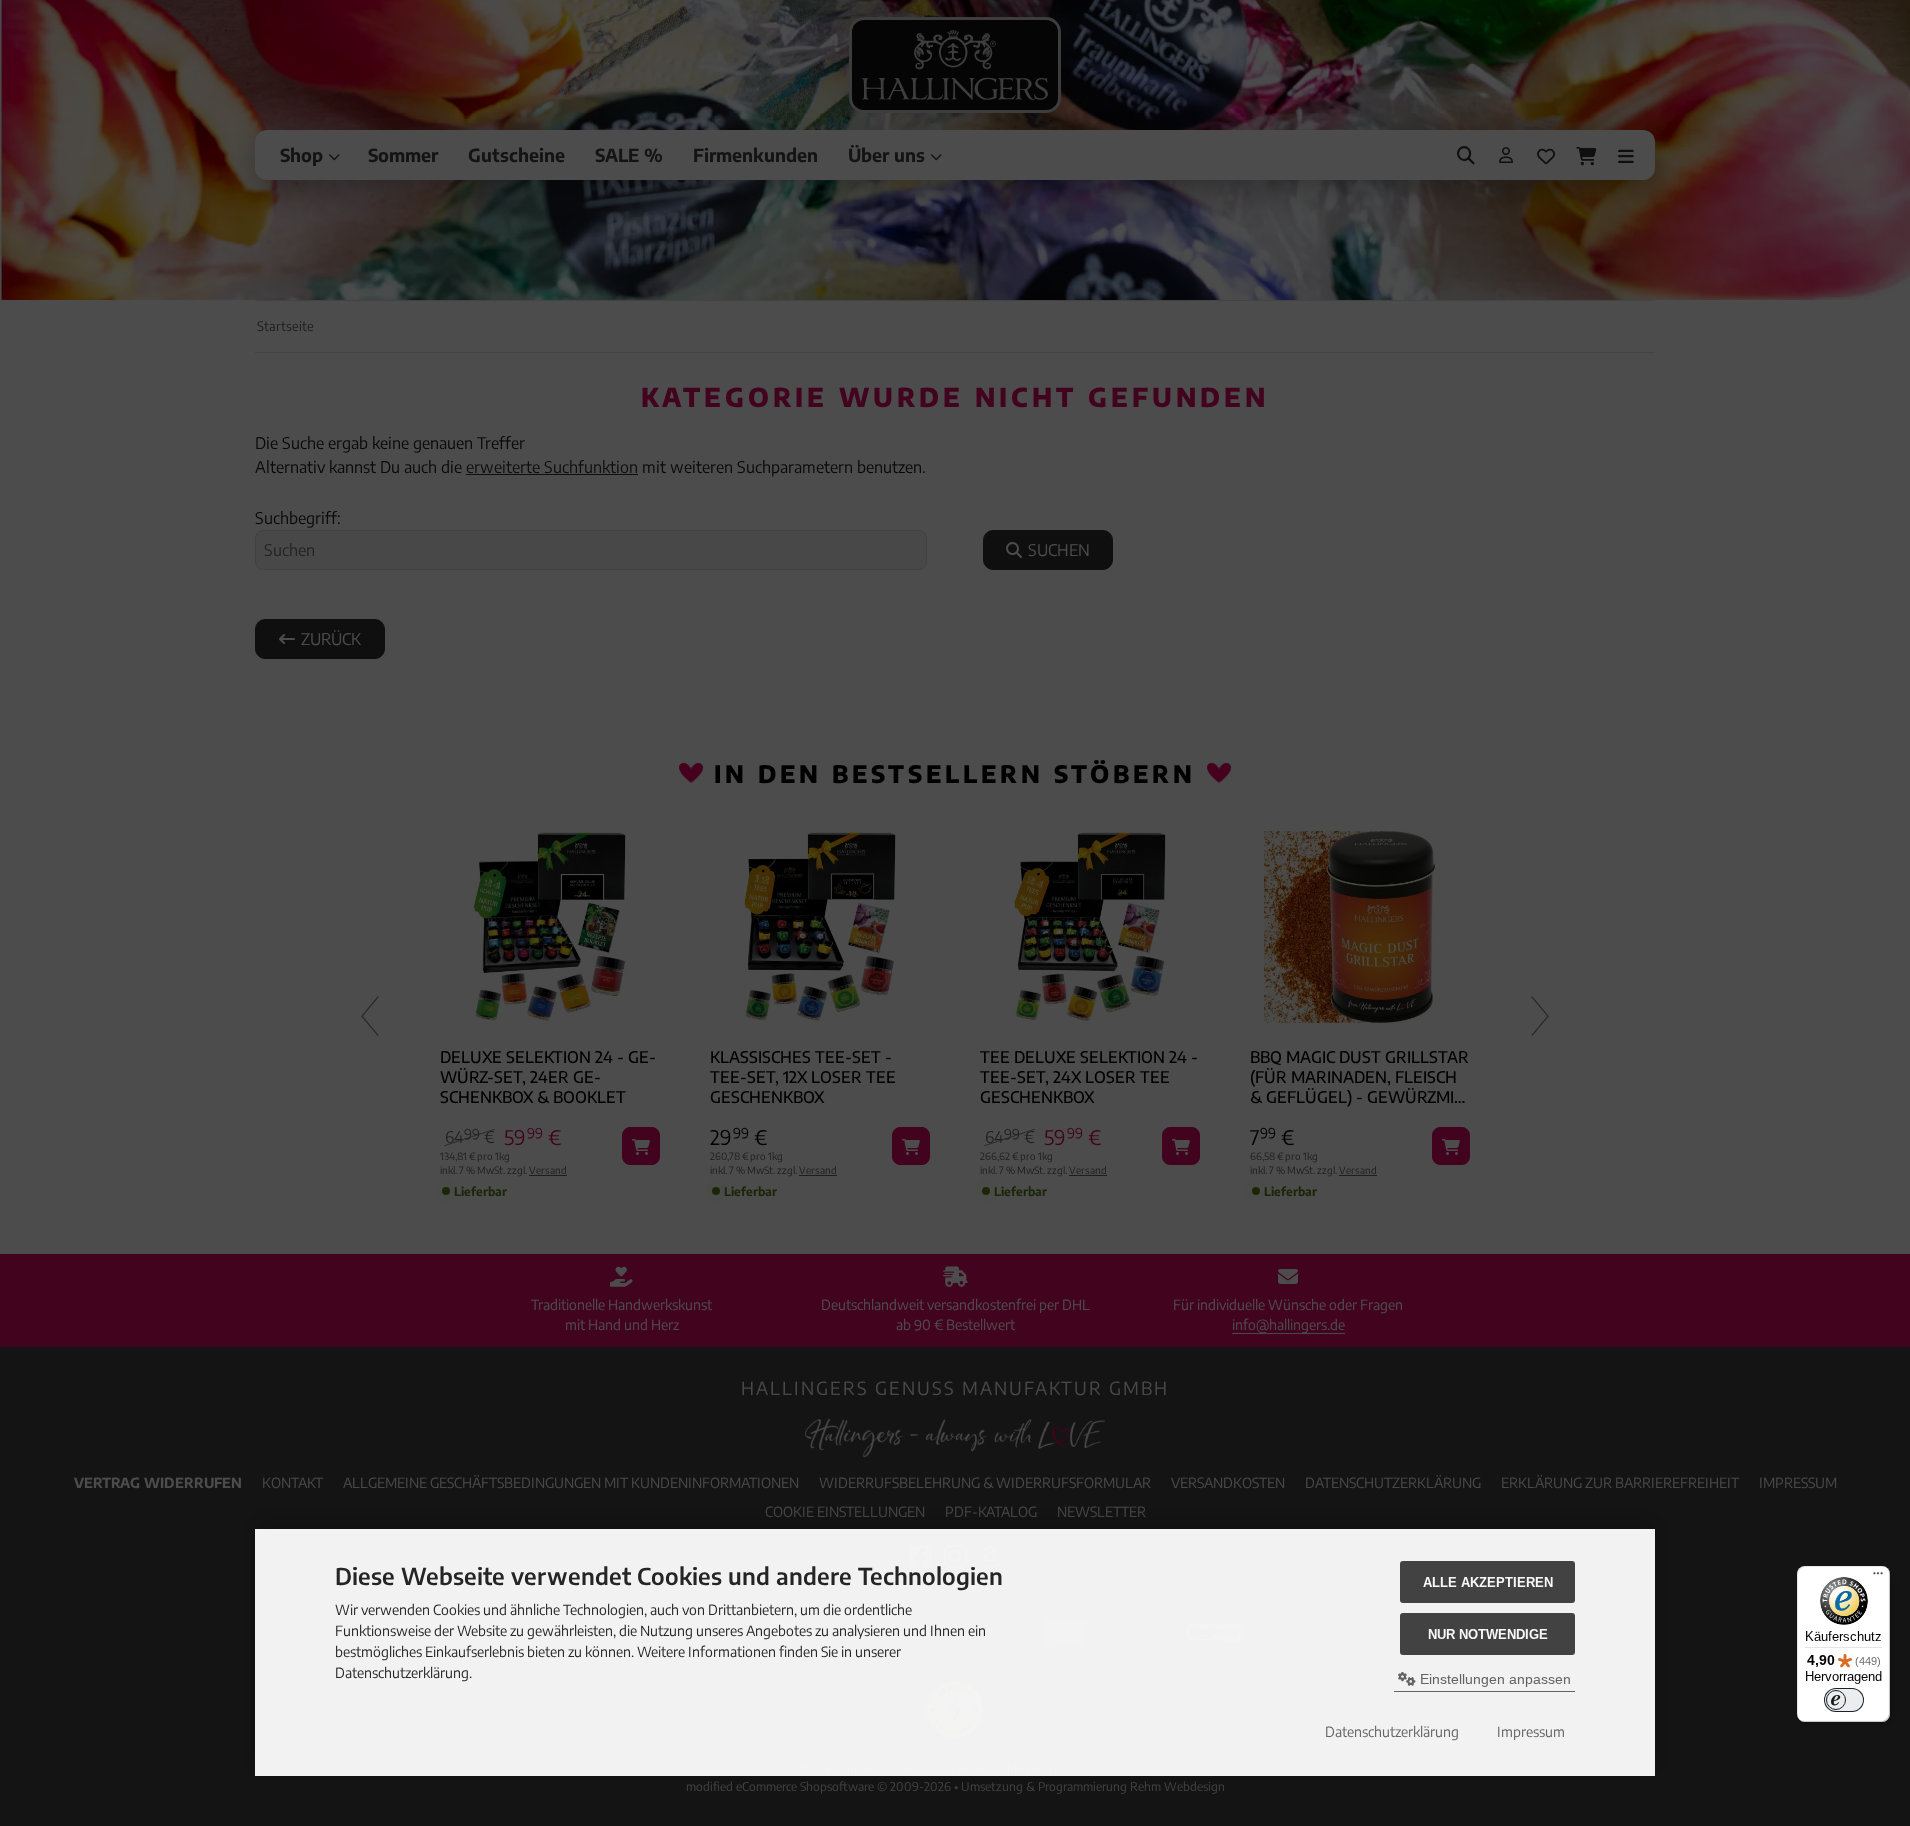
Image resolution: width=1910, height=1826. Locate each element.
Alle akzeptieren (1488, 1582)
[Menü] (1878, 1578)
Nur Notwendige (1488, 1634)
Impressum (1531, 1731)
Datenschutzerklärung (1392, 1731)
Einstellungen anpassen (1493, 1679)
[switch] (1844, 1700)
